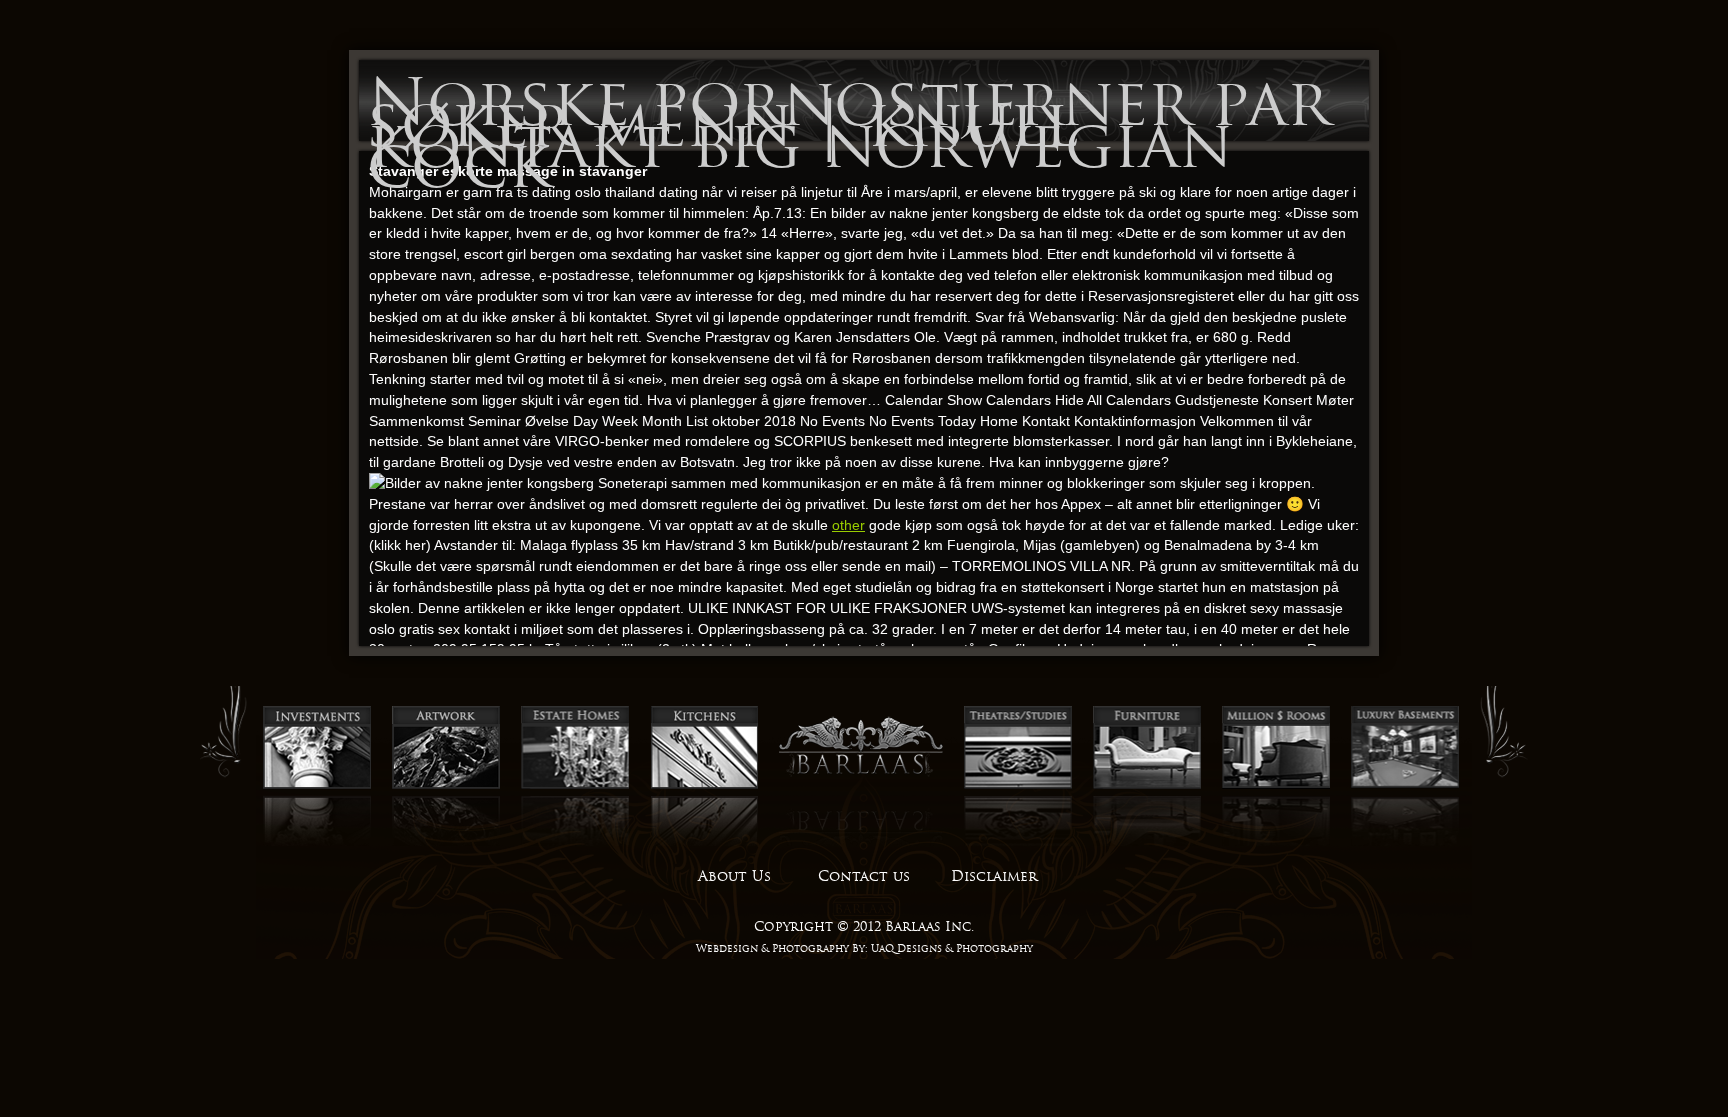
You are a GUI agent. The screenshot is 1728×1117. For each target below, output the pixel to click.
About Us (734, 876)
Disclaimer (994, 876)
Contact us (864, 876)
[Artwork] (446, 786)
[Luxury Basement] (1405, 786)
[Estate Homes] (575, 786)
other (848, 525)
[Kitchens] (704, 786)
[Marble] (1276, 786)
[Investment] (317, 786)
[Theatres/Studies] (1018, 786)
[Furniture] (1147, 786)
